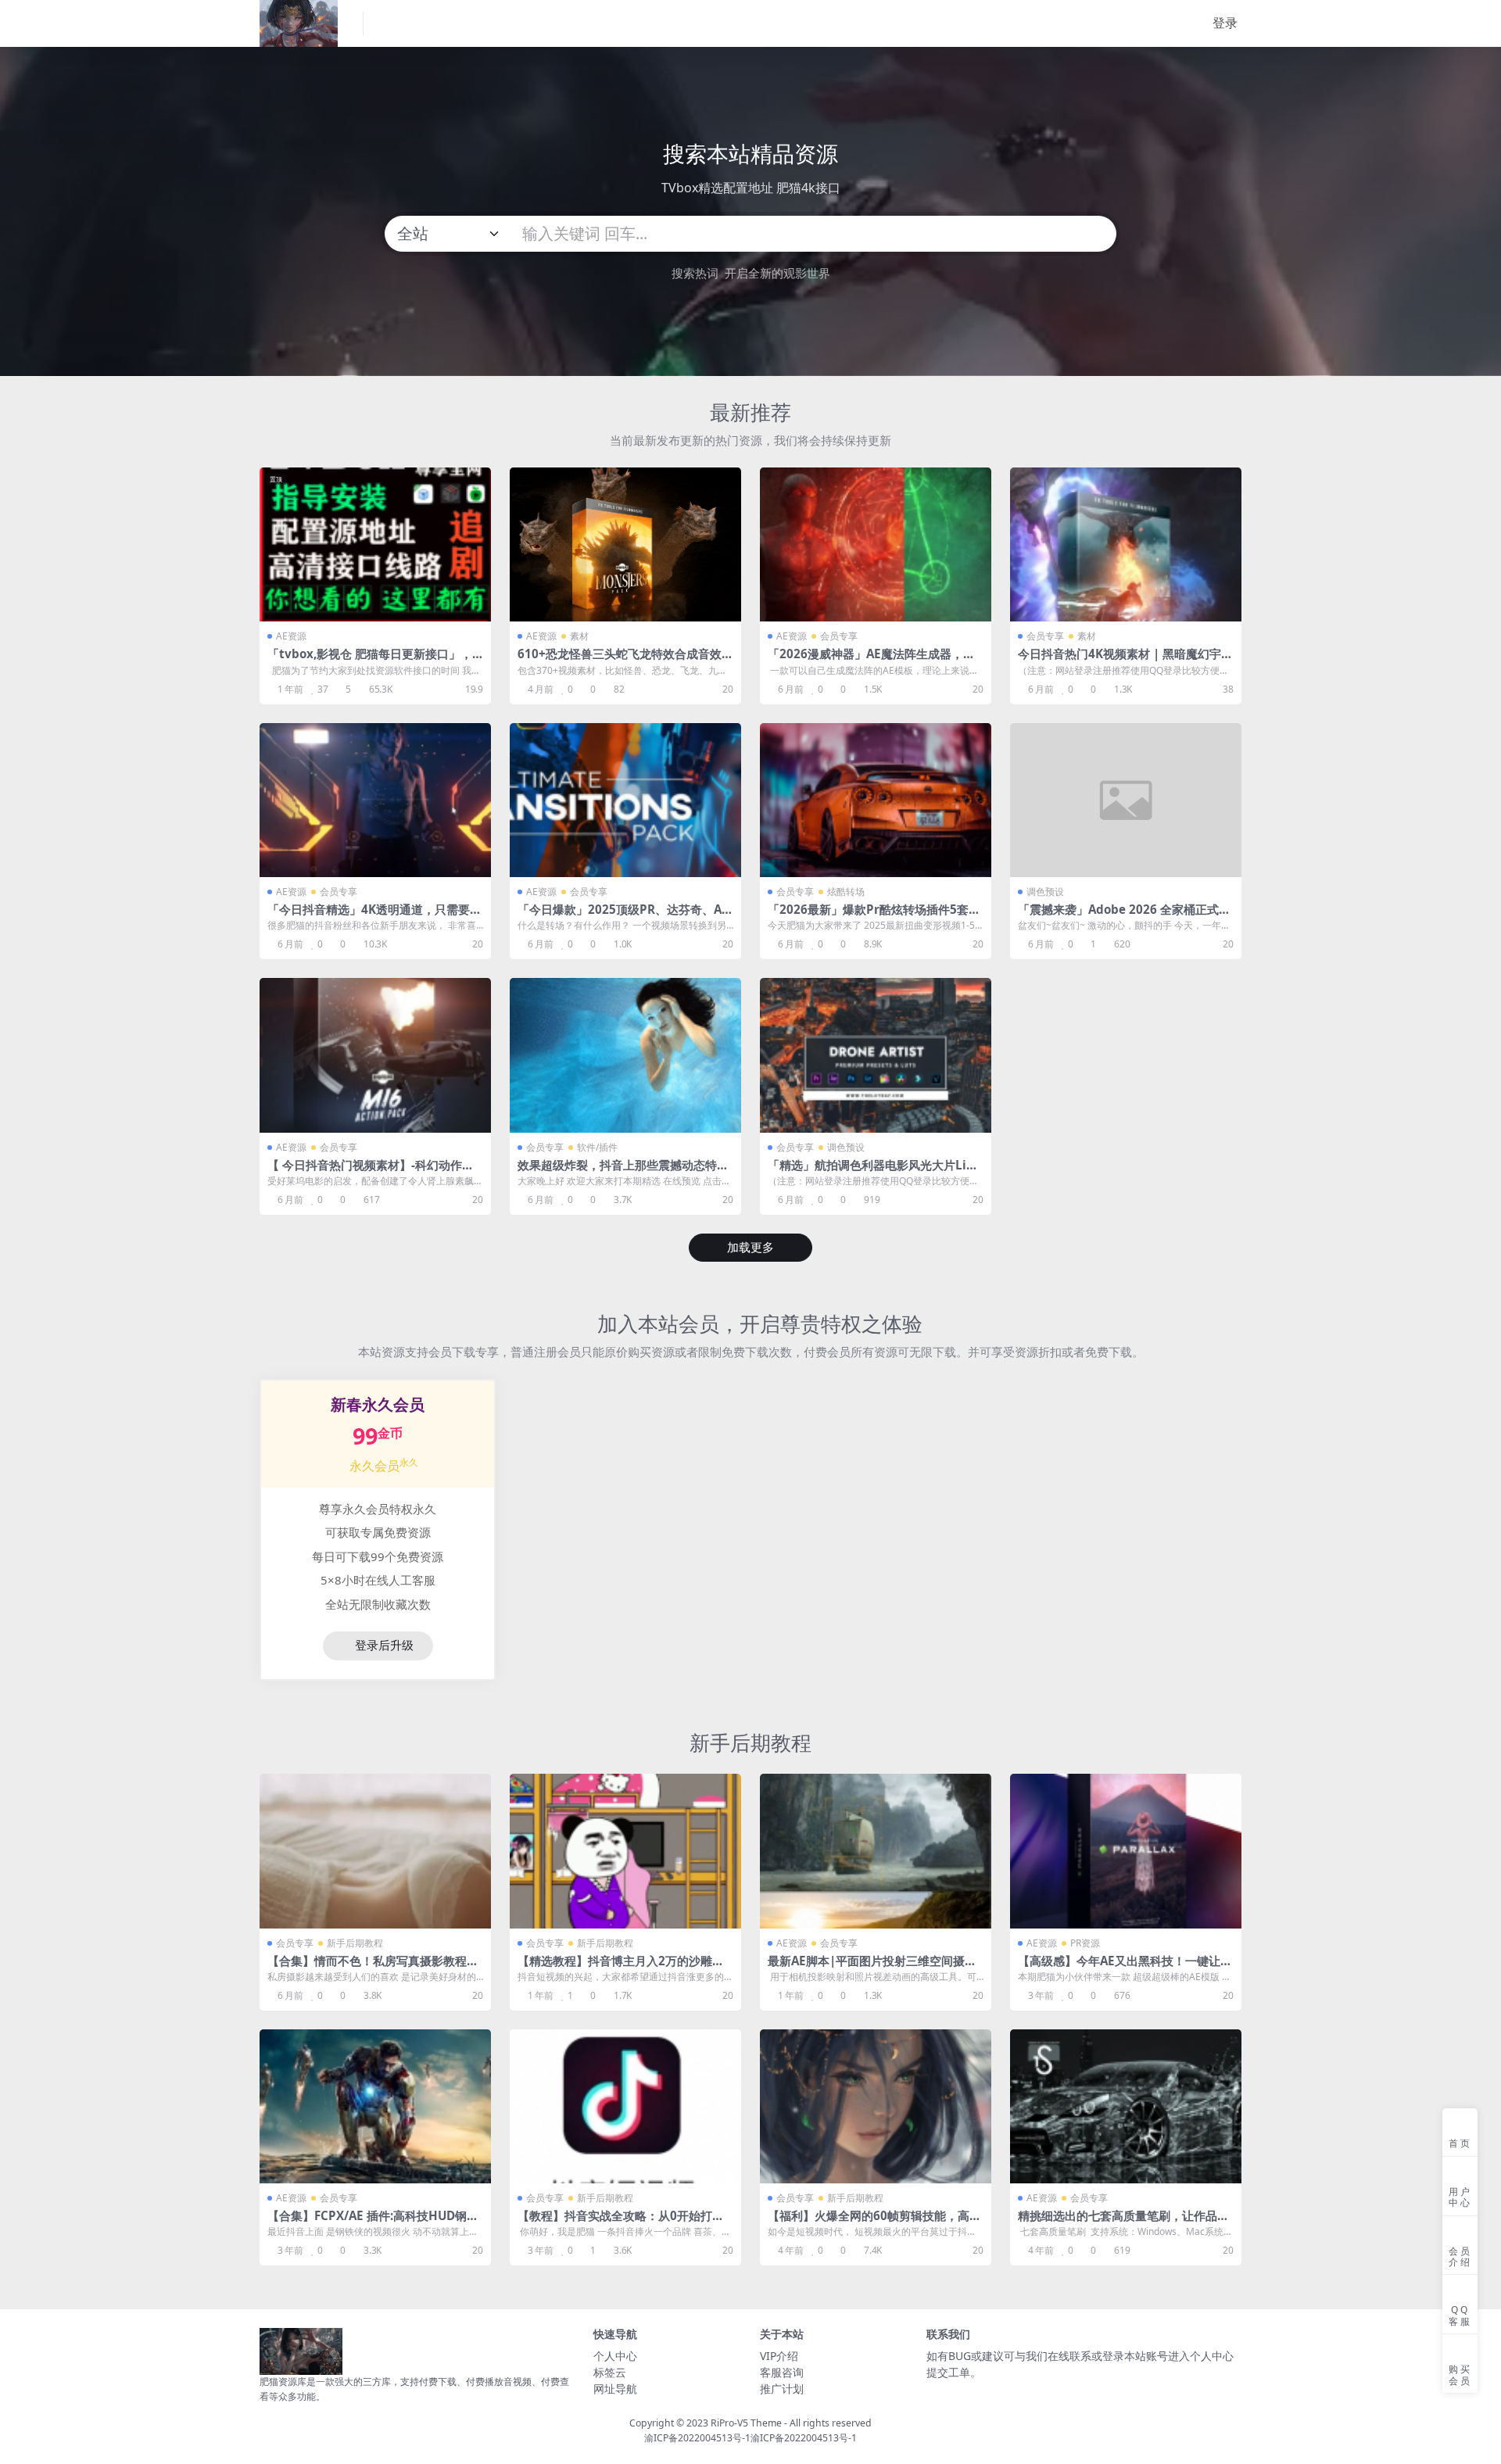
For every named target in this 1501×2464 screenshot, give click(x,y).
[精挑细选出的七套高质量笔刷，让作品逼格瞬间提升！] (1126, 2106)
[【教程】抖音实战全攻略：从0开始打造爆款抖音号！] (625, 2106)
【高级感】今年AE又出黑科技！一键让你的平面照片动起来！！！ (1125, 1968)
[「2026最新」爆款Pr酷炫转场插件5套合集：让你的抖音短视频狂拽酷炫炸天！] (876, 800)
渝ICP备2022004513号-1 (697, 2438)
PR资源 (1085, 1943)
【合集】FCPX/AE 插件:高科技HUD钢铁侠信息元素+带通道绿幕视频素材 (373, 2222)
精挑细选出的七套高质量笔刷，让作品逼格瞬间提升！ (1123, 2222)
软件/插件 (597, 1147)
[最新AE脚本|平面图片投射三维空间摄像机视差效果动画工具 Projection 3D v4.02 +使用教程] (876, 1851)
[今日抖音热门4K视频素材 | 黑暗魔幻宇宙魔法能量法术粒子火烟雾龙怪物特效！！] (1126, 544)
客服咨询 (782, 2372)
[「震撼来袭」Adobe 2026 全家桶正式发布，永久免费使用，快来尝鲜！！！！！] (1126, 800)
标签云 (610, 2372)
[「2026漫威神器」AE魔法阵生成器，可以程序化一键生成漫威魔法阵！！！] (876, 544)
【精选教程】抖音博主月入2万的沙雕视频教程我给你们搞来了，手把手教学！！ (623, 1968)
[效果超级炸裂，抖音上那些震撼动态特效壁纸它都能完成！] (625, 1055)
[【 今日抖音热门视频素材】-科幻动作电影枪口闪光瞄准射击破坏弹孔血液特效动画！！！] (375, 1055)
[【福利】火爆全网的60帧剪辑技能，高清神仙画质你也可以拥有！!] (876, 2106)
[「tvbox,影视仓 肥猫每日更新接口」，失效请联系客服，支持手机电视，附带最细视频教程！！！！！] (375, 544)
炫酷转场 (846, 892)
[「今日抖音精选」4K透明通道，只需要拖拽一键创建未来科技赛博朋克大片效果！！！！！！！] (375, 800)
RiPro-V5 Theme (746, 2423)
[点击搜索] (1098, 234)
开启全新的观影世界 (777, 273)
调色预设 (1045, 892)
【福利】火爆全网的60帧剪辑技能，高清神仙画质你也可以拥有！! (874, 2222)
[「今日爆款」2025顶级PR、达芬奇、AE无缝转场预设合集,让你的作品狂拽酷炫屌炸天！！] (625, 800)
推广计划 (782, 2389)
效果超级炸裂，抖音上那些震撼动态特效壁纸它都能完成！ (623, 1172)
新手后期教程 (750, 1742)
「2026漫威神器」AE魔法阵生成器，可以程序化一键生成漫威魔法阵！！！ (871, 661)
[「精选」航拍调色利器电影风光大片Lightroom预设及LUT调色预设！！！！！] (876, 1055)
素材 (579, 636)
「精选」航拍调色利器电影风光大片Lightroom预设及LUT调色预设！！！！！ (875, 1172)
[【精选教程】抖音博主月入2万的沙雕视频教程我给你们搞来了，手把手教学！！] (625, 1851)
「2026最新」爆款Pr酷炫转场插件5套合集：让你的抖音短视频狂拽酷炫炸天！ (874, 916)
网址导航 (615, 2389)
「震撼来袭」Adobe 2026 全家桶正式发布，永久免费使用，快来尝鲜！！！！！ (1124, 916)
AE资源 (291, 636)
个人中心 (615, 2356)
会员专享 (839, 636)
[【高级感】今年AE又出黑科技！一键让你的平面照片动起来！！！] (1126, 1851)
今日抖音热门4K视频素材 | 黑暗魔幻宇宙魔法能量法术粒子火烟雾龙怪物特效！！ (1125, 661)
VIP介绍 (779, 2356)
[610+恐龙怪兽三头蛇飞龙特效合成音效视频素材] (625, 544)
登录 (1225, 23)
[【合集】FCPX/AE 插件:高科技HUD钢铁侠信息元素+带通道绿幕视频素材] (375, 2106)
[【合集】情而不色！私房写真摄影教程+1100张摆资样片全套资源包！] (375, 1851)
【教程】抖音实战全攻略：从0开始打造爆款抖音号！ (621, 2222)
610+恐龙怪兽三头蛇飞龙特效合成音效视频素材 (625, 661)
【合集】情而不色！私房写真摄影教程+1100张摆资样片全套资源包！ (374, 1968)
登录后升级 (384, 1646)
